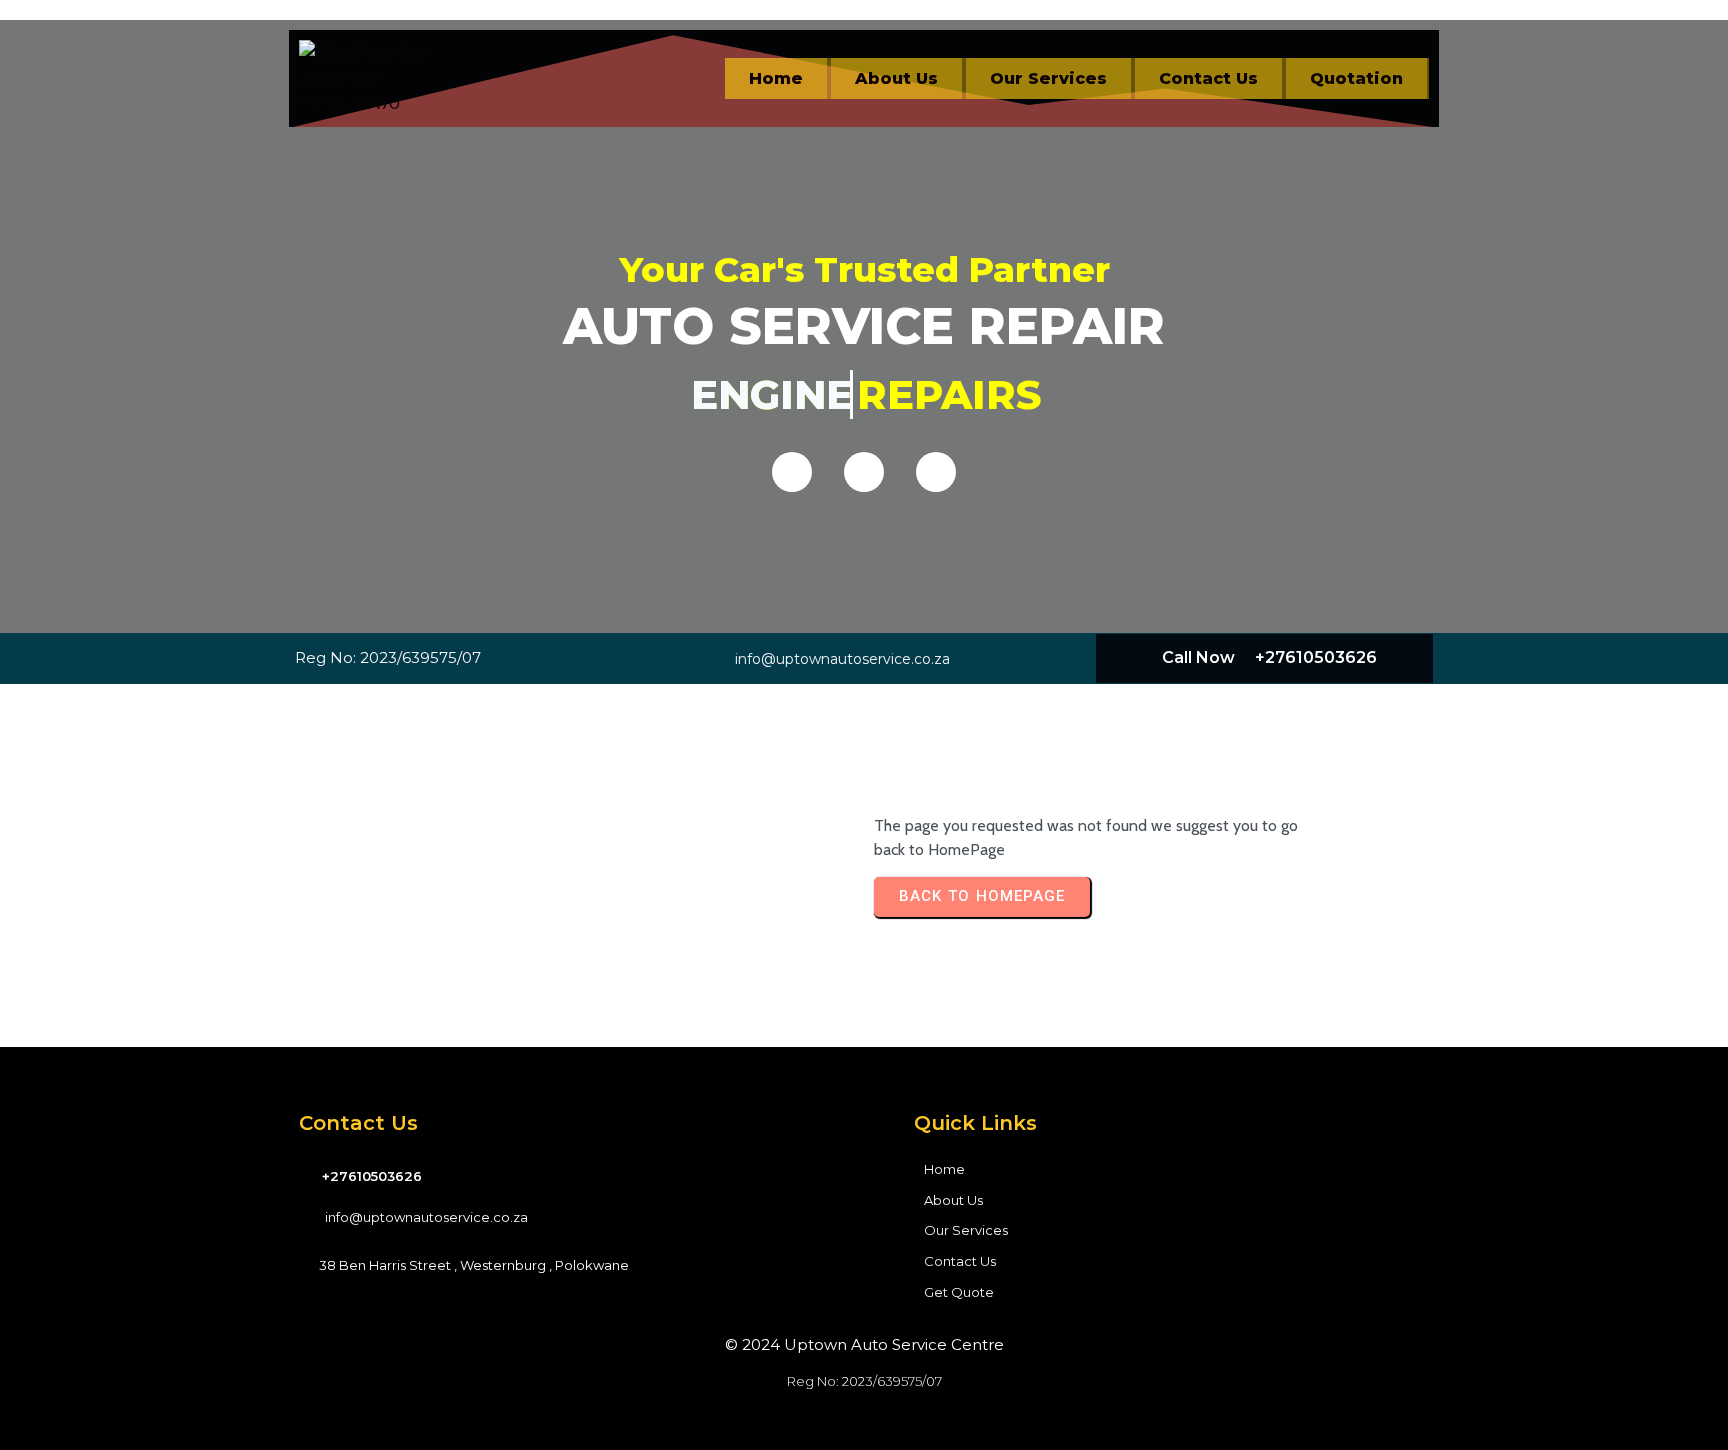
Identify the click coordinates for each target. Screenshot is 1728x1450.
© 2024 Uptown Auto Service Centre (864, 1344)
